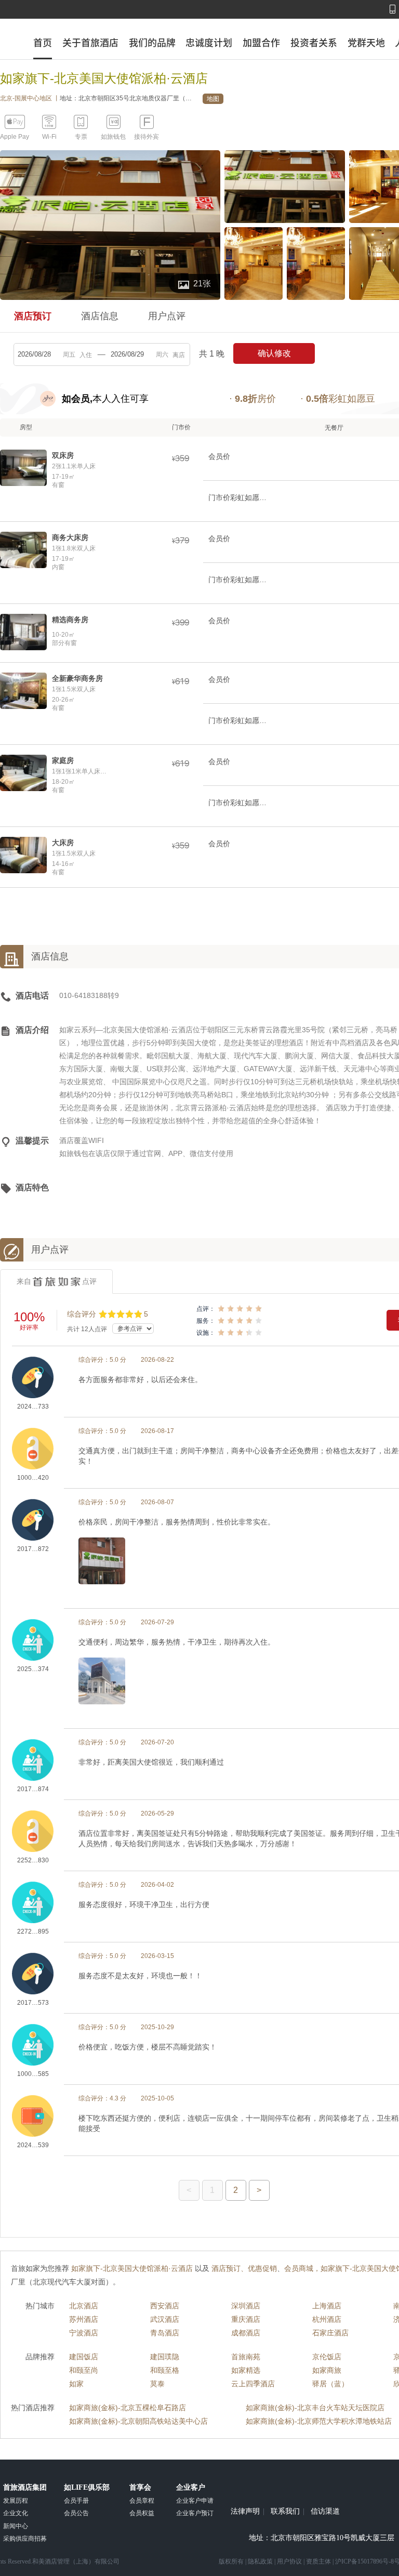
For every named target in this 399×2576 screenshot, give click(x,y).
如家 (76, 2384)
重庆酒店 (246, 2319)
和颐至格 (165, 2370)
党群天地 (366, 43)
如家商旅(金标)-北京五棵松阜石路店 (128, 2408)
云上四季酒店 (253, 2384)
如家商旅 (327, 2370)
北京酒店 (84, 2306)
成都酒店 (246, 2333)
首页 (43, 43)
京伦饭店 (327, 2357)
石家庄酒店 (330, 2333)
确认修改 (274, 353)
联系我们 (285, 2512)
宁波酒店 (84, 2333)
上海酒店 (327, 2306)
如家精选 (246, 2370)
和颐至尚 (84, 2370)
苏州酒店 (84, 2319)
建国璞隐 (165, 2357)
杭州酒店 (327, 2319)
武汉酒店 (165, 2319)
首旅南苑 (246, 2357)
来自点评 (57, 1281)
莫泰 (157, 2384)
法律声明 (245, 2512)
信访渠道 (325, 2512)
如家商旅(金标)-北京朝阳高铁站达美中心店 (138, 2421)
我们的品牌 (152, 43)
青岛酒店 (165, 2333)
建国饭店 (84, 2357)
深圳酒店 (246, 2306)
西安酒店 (165, 2306)
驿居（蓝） (330, 2384)
